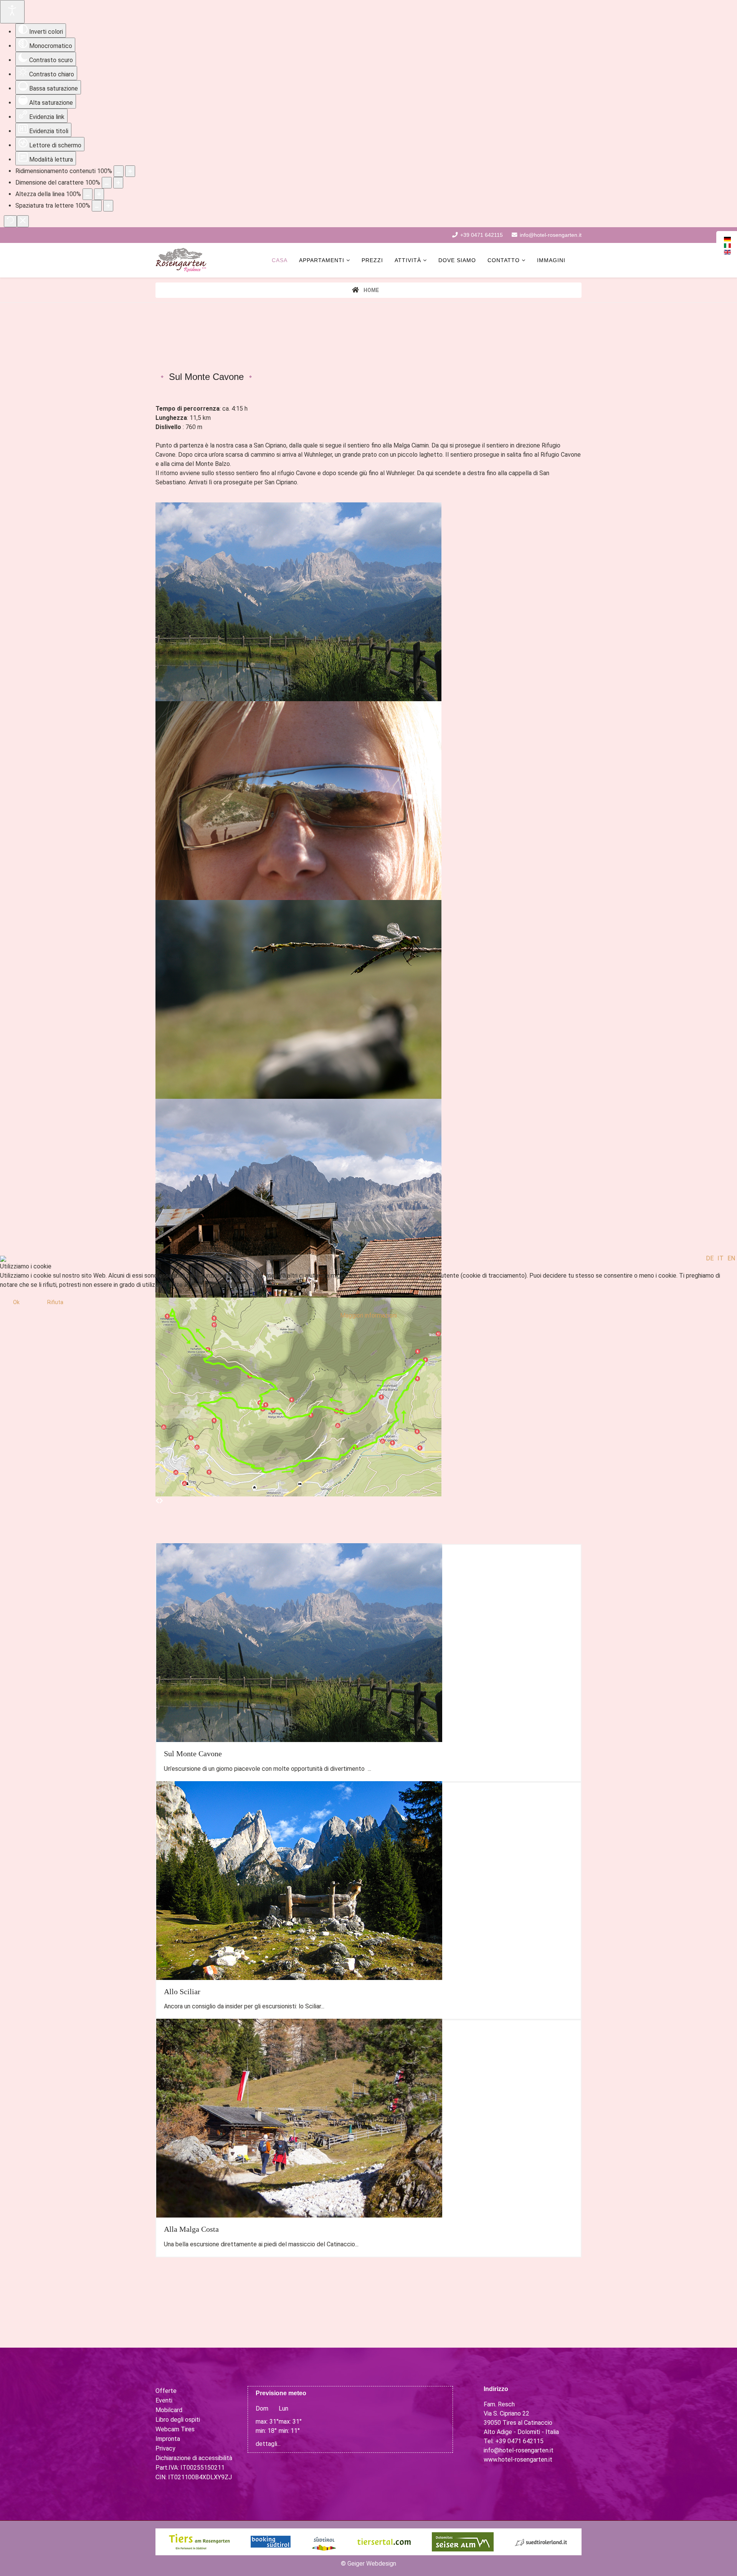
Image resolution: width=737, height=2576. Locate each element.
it (720, 1258)
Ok (16, 1302)
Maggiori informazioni (368, 1315)
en (731, 1258)
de (710, 1258)
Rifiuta (55, 1302)
